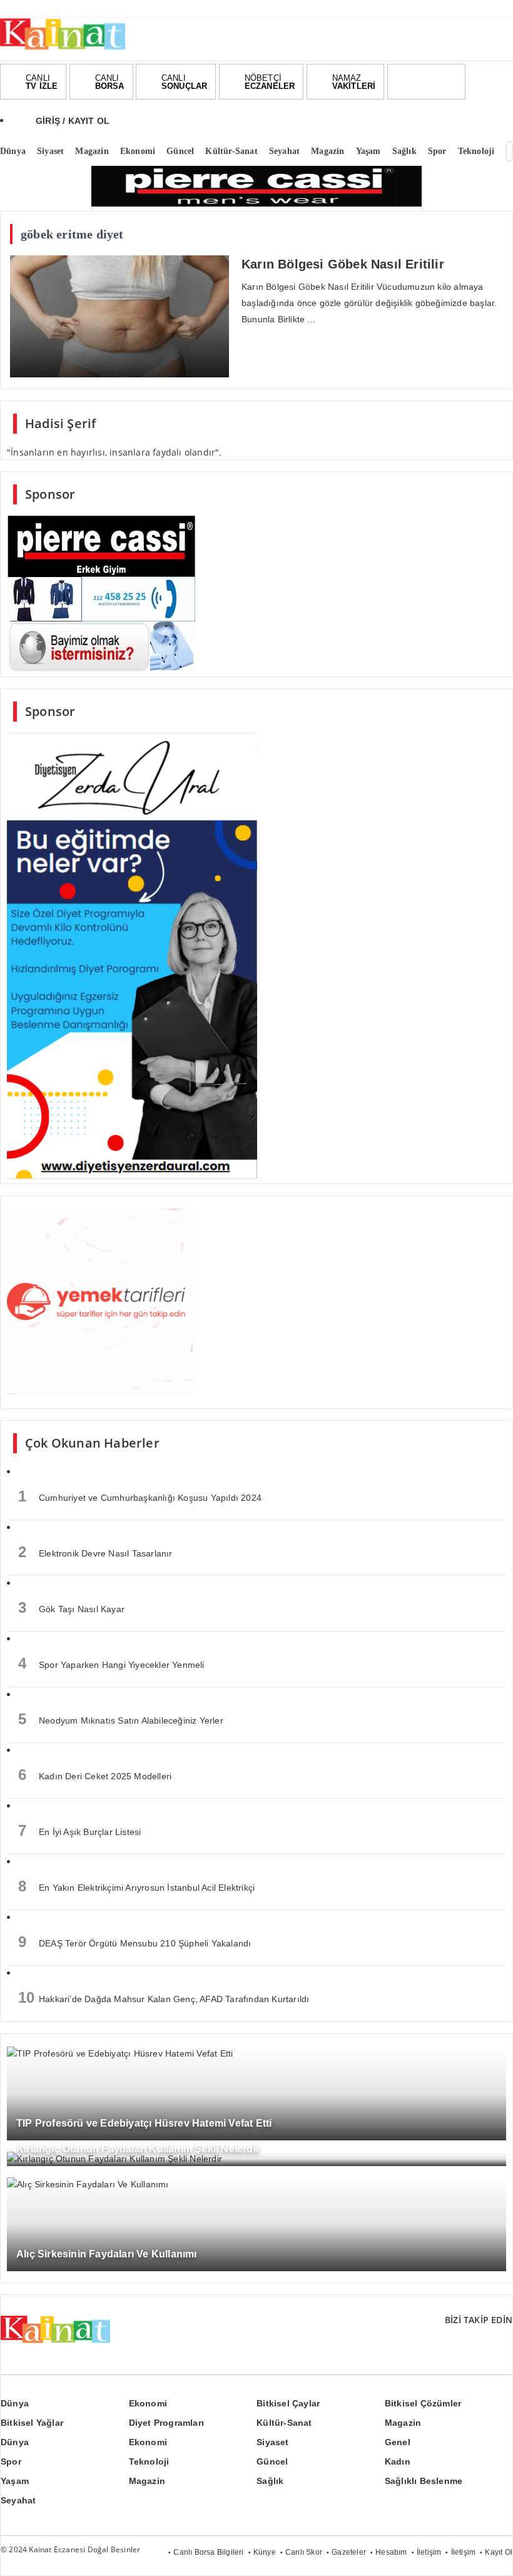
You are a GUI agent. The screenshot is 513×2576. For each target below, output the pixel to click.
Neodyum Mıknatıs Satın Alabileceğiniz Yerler (121, 1719)
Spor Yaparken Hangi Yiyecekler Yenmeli (111, 1663)
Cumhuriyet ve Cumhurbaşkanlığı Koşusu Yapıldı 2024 (140, 1496)
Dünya (15, 2403)
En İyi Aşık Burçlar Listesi (79, 1830)
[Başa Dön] (491, 2554)
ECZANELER (270, 82)
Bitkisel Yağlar (32, 2423)
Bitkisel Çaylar (288, 2403)
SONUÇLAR (185, 82)
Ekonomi (148, 2403)
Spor (11, 2461)
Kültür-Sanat (284, 2423)
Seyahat (18, 2500)
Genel (398, 2442)
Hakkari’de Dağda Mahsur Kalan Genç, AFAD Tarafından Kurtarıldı (164, 1997)
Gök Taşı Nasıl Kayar (71, 1607)
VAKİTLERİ (354, 82)
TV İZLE (42, 82)
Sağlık (270, 2481)
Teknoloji (149, 2461)
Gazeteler (349, 2552)
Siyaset (272, 2442)
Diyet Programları (166, 2423)
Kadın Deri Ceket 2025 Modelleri (95, 1775)
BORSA (110, 82)
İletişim (429, 2552)
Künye (265, 2552)
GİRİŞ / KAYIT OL (73, 121)
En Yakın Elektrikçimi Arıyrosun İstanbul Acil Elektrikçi (136, 1886)
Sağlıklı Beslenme (424, 2481)
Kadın (398, 2461)
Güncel (272, 2461)
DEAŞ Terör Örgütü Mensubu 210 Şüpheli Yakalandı (135, 1942)
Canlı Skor (304, 2552)
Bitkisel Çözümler (423, 2403)
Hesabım (391, 2552)
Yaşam (15, 2481)
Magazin (403, 2423)
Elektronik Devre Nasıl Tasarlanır (95, 1552)
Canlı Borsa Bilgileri (208, 2552)
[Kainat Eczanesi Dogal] (63, 49)
